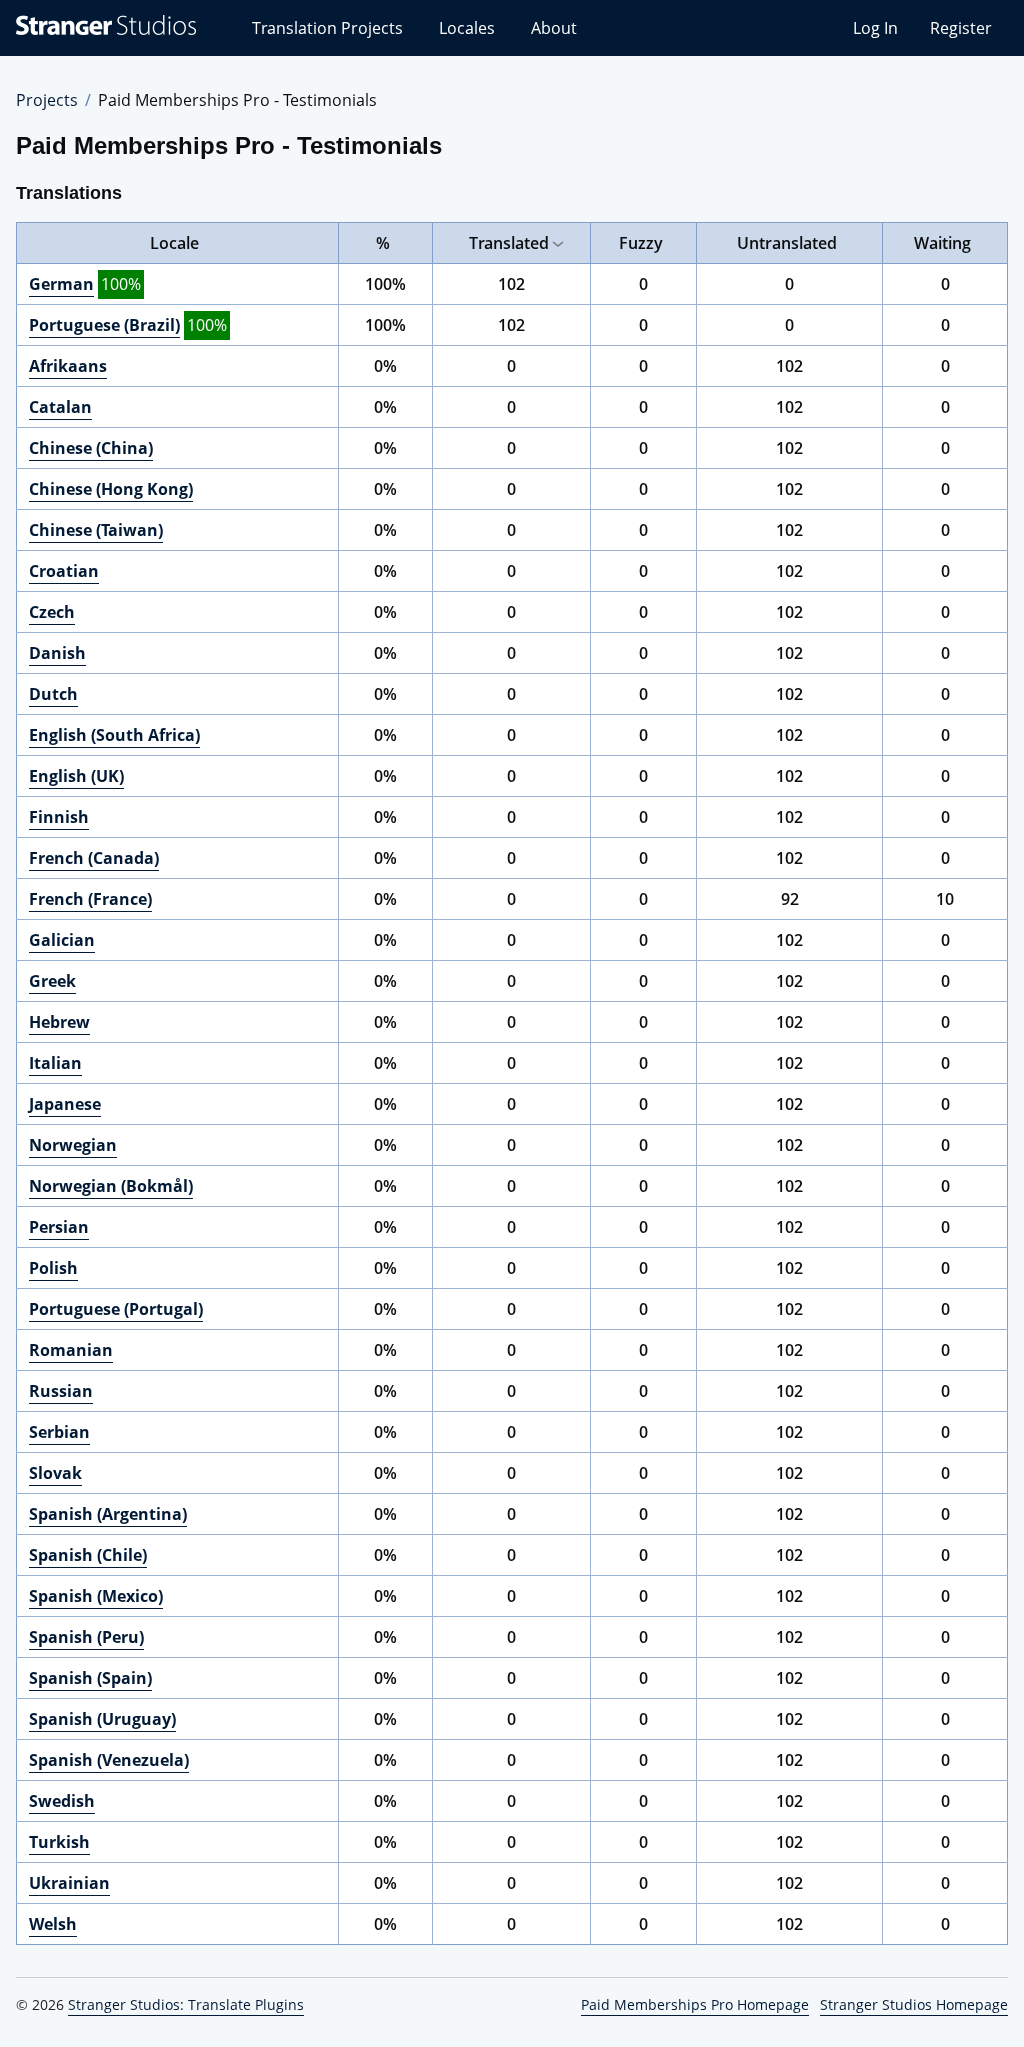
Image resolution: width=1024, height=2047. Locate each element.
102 (511, 284)
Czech (52, 612)
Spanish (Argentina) (108, 1514)
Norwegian (73, 1145)
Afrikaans (68, 366)
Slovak (55, 1473)
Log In (875, 28)
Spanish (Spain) (90, 1678)
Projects (47, 100)
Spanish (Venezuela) (109, 1760)
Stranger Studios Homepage (914, 2004)
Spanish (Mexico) (96, 1596)
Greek (52, 981)
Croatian (64, 571)
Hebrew (59, 1022)
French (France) (90, 899)
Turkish (59, 1842)
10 (945, 899)
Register (961, 28)
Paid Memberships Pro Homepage (695, 2004)
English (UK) (76, 776)
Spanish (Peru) (86, 1637)
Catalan (60, 407)
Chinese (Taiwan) (96, 530)
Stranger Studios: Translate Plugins (186, 2004)
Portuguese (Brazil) (104, 325)
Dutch (53, 694)
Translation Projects (327, 28)
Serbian (59, 1432)
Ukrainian (69, 1883)
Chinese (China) (91, 448)
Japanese (65, 1104)
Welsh (53, 1924)
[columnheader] (178, 243)
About (554, 28)
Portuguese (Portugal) (116, 1309)
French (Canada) (94, 858)
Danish (57, 653)
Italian (55, 1063)
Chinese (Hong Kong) (111, 489)
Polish (53, 1268)
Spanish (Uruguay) (102, 1719)
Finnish (59, 817)
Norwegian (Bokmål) (111, 1186)
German (61, 284)
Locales (467, 28)
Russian (61, 1391)
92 (790, 899)
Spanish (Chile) (88, 1555)
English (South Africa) (114, 735)
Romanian (71, 1350)
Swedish (62, 1801)
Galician (62, 940)
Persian (59, 1227)
